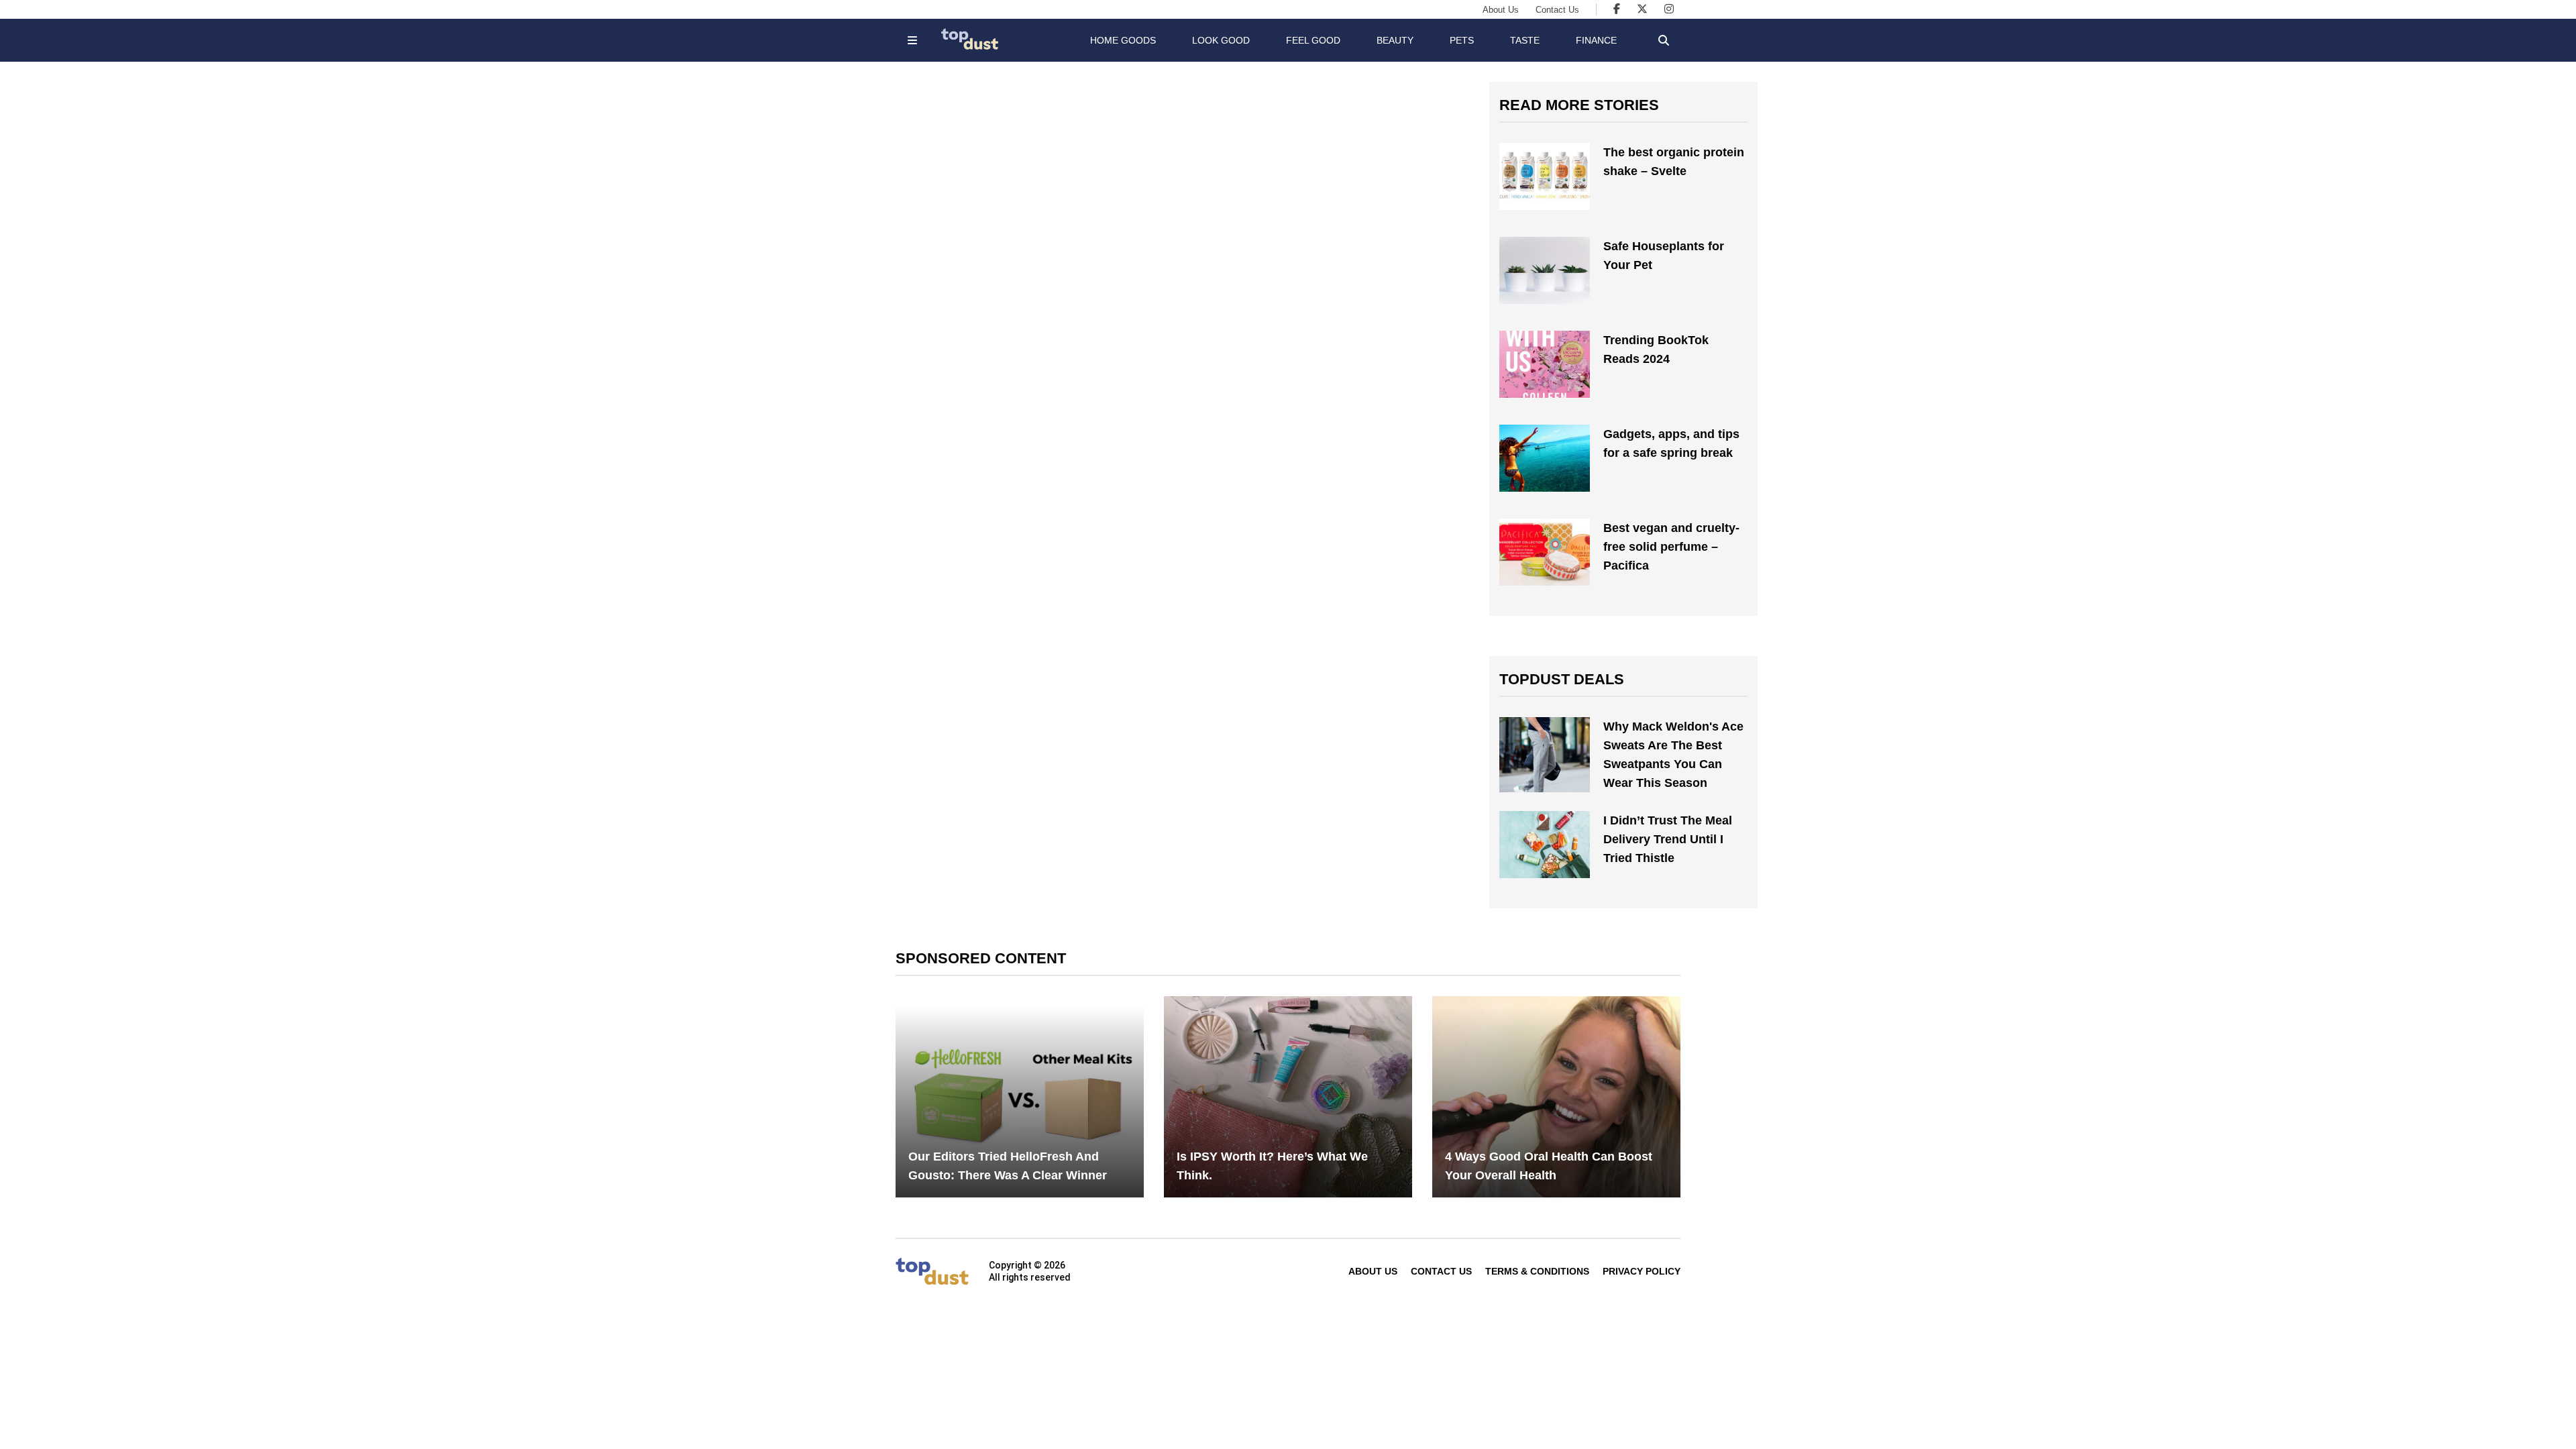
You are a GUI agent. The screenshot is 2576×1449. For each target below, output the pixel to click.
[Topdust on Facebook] (1617, 9)
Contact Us (1557, 10)
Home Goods (1123, 40)
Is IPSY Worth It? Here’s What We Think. (1272, 1166)
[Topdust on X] (1642, 9)
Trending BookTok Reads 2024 (1656, 350)
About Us (1501, 10)
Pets (1462, 40)
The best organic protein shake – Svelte (1674, 162)
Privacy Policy (1642, 1271)
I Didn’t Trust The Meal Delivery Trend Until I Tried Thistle (1668, 839)
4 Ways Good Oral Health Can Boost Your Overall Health (1549, 1166)
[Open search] (1664, 40)
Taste (1525, 40)
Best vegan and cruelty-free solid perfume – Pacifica (1671, 547)
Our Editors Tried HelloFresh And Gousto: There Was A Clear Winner (1008, 1166)
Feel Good (1313, 40)
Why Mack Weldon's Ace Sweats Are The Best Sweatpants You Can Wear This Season (1673, 755)
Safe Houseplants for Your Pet (1664, 256)
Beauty (1395, 40)
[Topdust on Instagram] (1669, 9)
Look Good (1221, 40)
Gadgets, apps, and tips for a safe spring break (1671, 443)
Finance (1596, 40)
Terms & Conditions (1537, 1271)
